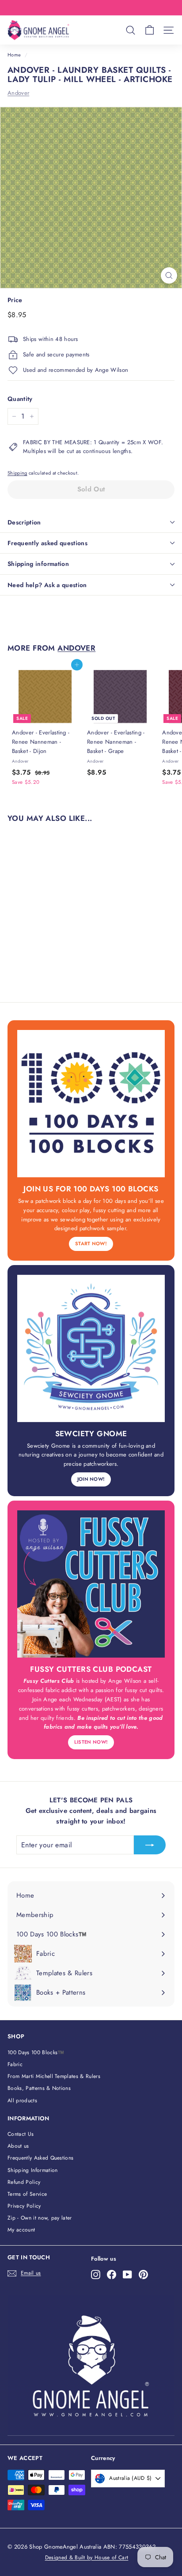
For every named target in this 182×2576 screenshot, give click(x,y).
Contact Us (21, 2134)
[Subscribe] (150, 1845)
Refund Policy (24, 2182)
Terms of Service (27, 2194)
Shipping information (38, 564)
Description (24, 522)
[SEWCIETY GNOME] (91, 1348)
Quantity (20, 399)
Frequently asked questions (47, 543)
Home (14, 55)
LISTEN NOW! (91, 1742)
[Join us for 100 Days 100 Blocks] (91, 1104)
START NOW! (91, 1243)
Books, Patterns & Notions (39, 2088)
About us (18, 2146)
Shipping (17, 473)
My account (21, 2230)
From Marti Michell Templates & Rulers (54, 2076)
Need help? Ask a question (47, 585)
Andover (18, 93)
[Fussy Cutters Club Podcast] (91, 1584)
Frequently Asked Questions (40, 2158)
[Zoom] (169, 275)
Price (15, 300)
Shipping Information (33, 2170)
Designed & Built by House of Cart (87, 2557)
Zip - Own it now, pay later (40, 2218)
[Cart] (150, 30)
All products (22, 2100)
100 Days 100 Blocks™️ (36, 2052)
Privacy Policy (24, 2206)
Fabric (15, 2064)
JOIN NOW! (91, 1479)
